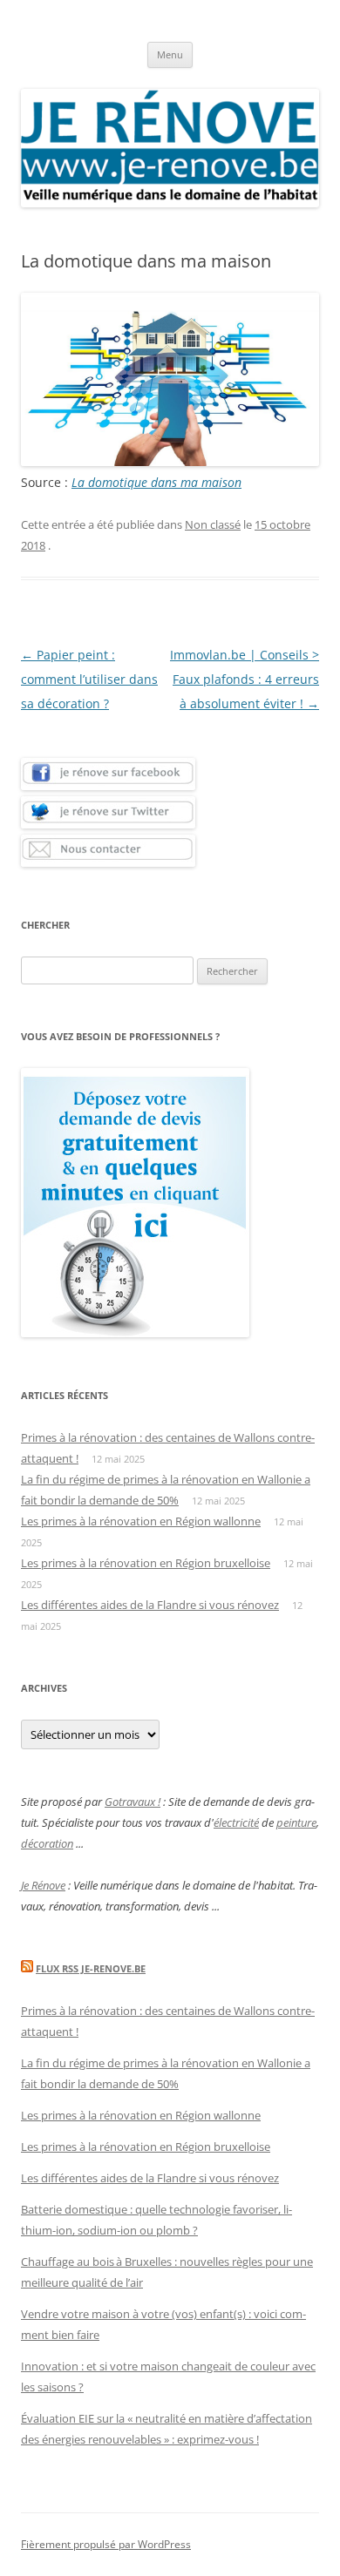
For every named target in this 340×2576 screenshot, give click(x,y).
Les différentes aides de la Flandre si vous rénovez (150, 1605)
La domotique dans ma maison (156, 482)
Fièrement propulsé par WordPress (106, 2544)
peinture (296, 1822)
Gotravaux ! (133, 1802)
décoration (47, 1843)
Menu (170, 54)
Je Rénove (43, 1885)
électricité (236, 1822)
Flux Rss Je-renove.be (91, 1968)
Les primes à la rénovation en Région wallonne (141, 1521)
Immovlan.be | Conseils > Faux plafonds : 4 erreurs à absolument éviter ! (245, 679)
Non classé (213, 524)
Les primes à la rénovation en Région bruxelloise (146, 1563)
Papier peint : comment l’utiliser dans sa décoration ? (89, 679)
